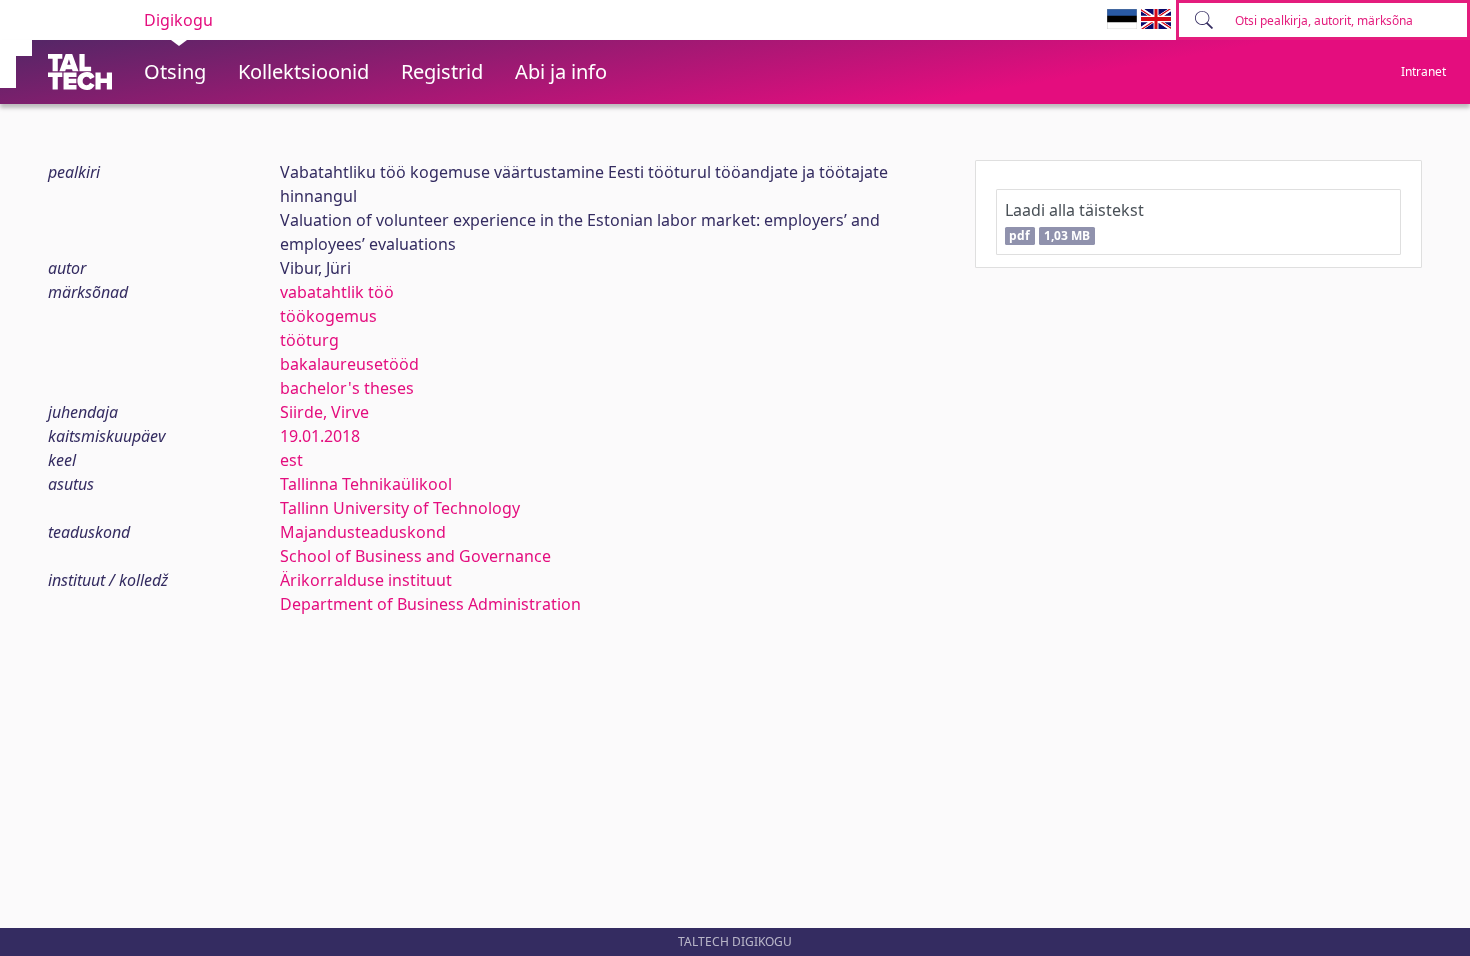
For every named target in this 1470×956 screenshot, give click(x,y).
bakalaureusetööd (349, 364)
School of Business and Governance (415, 556)
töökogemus (328, 316)
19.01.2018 (320, 436)
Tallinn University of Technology (400, 508)
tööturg (309, 340)
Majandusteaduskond (363, 532)
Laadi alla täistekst (1074, 221)
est (291, 460)
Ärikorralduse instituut (366, 580)
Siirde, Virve (324, 412)
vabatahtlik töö (337, 292)
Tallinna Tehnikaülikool (366, 484)
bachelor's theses (347, 388)
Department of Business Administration (430, 604)
